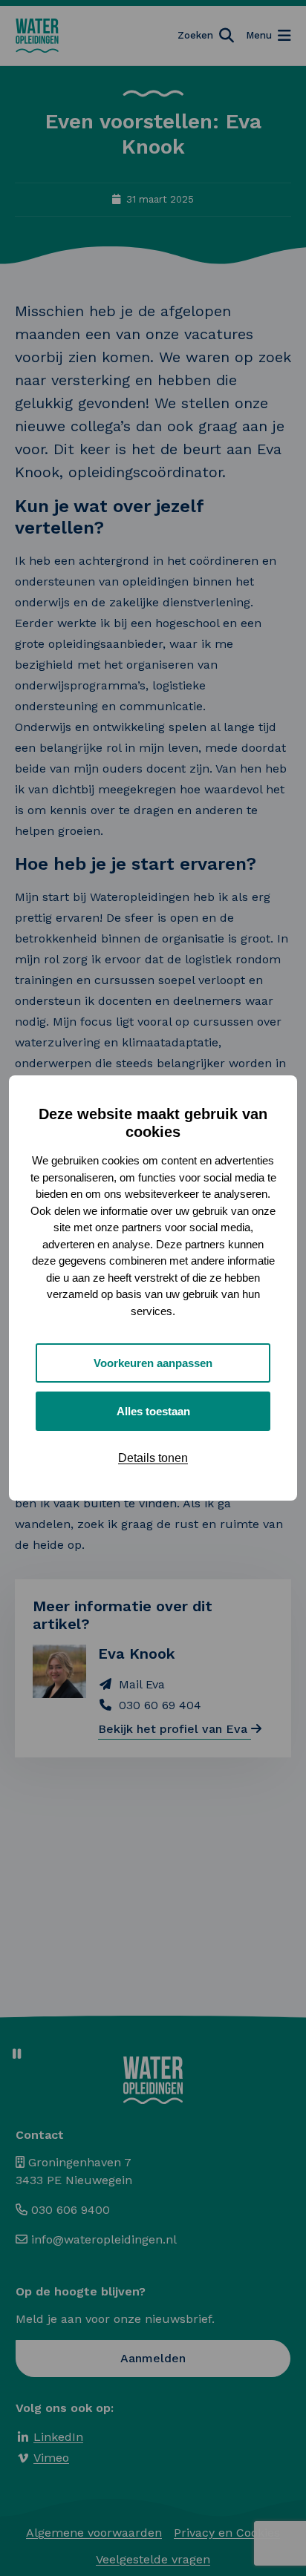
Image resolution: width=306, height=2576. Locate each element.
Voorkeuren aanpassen (153, 1363)
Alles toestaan (153, 1411)
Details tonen (153, 1458)
